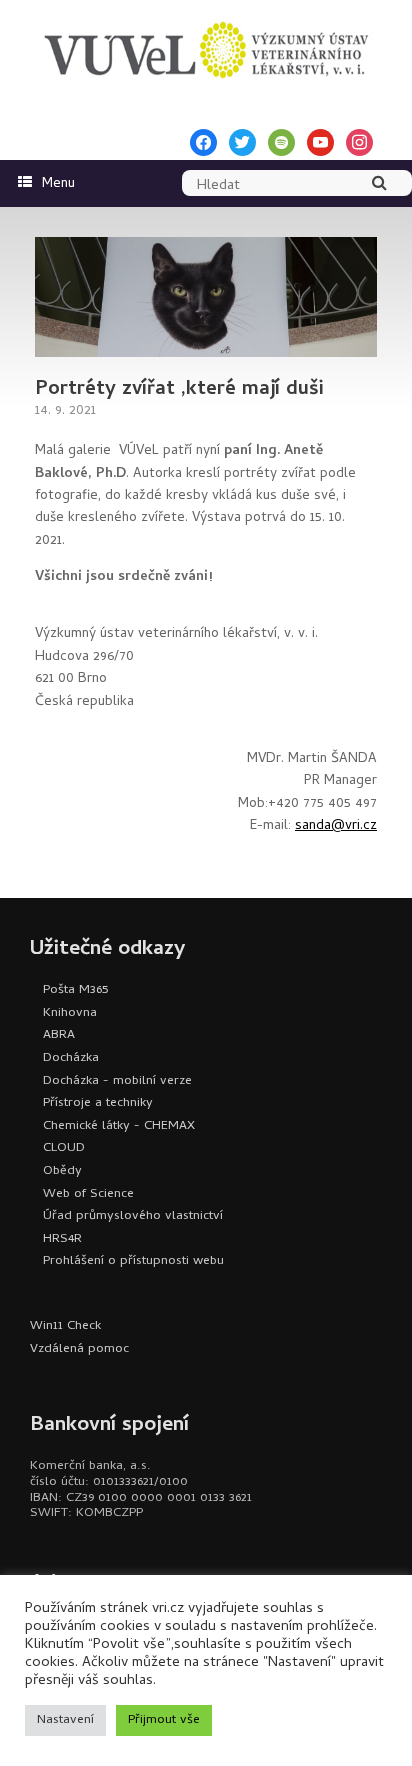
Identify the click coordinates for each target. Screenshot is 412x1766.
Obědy (62, 1171)
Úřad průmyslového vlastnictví (133, 1216)
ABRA (59, 1035)
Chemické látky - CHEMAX (119, 1126)
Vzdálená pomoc (79, 1349)
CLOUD (64, 1148)
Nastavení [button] (65, 1720)
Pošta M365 (75, 990)
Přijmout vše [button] (164, 1720)
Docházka (71, 1058)
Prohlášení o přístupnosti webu (133, 1261)
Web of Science (88, 1194)
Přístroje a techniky (98, 1103)
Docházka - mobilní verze (117, 1081)
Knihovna (70, 1013)
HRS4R (62, 1239)
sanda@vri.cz (336, 826)
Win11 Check (65, 1326)
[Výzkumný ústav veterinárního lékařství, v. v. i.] (206, 50)
